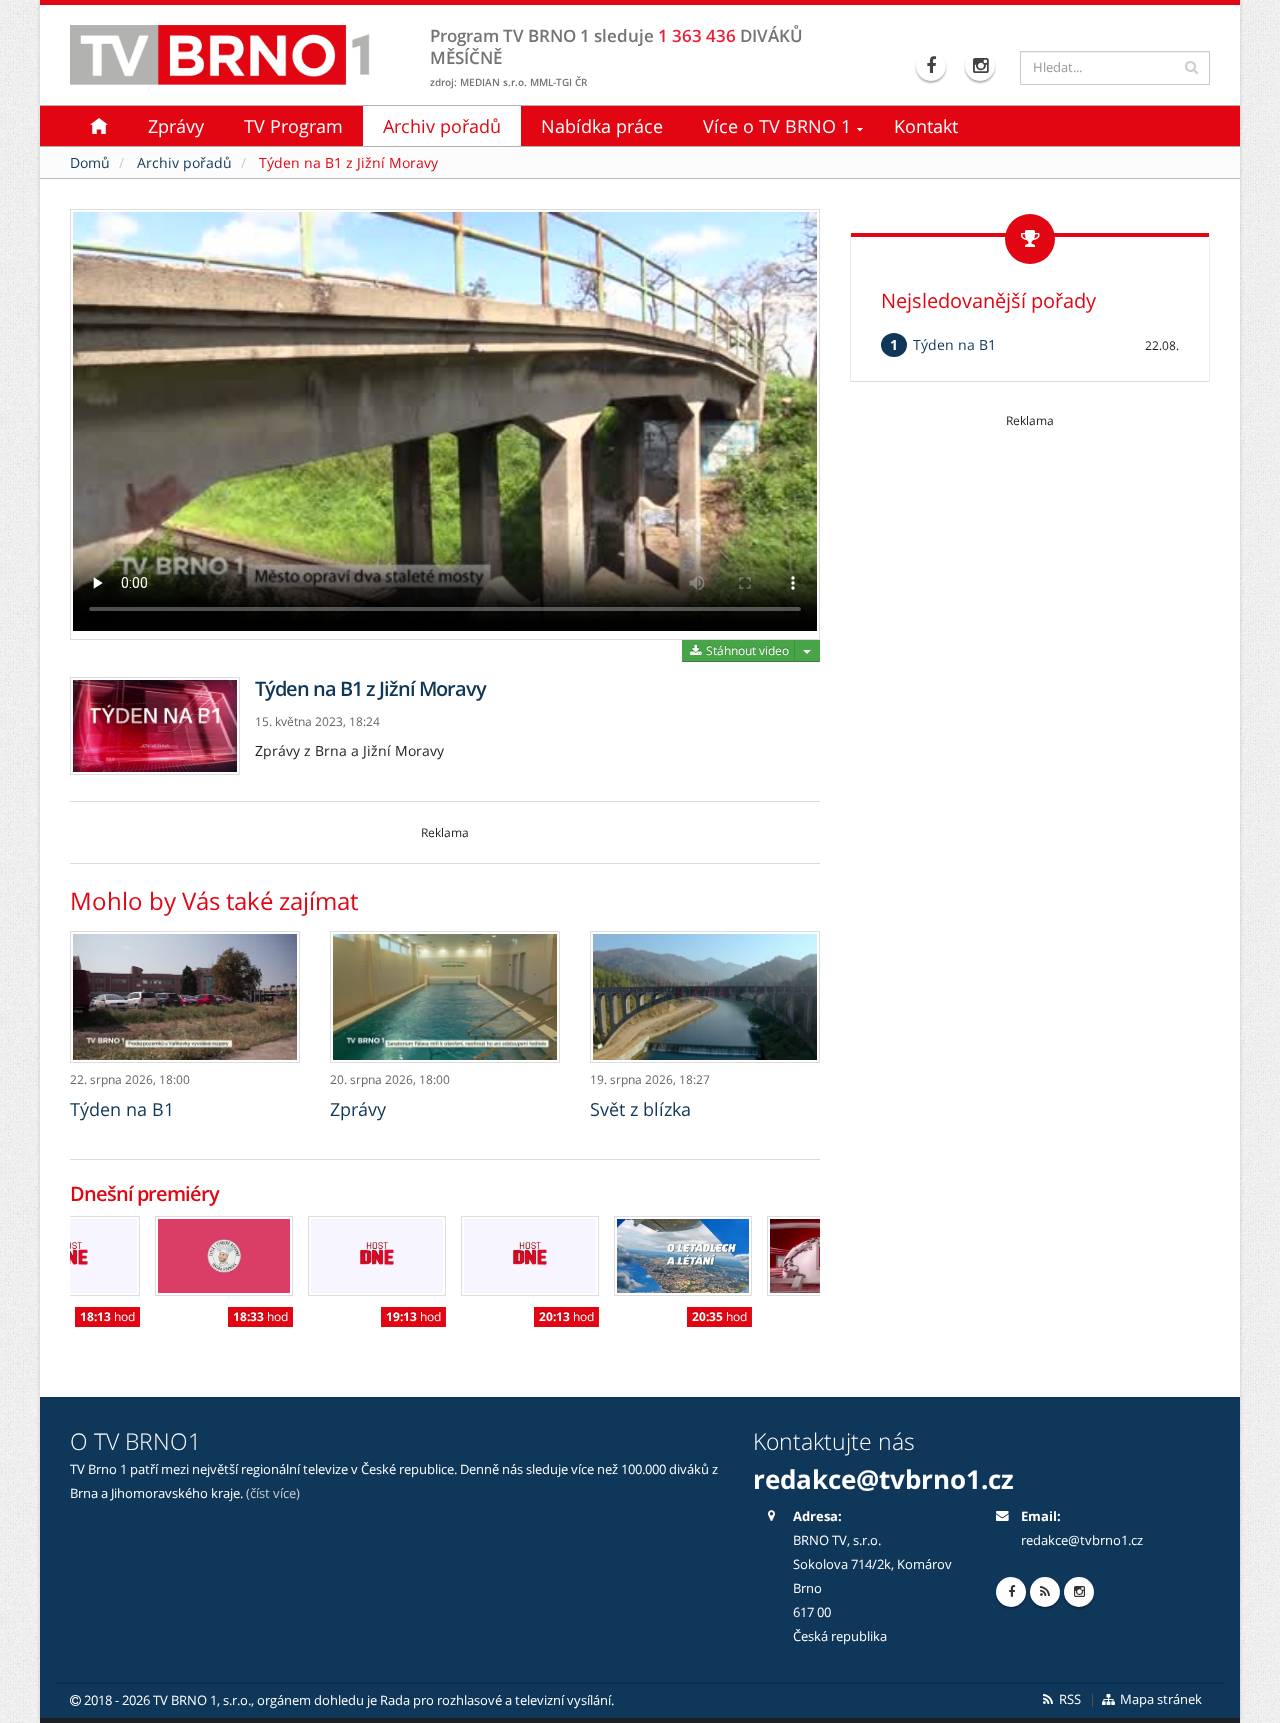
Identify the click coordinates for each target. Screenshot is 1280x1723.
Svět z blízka (640, 1109)
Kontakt (926, 126)
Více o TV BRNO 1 (777, 126)
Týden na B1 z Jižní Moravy (348, 162)
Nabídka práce (602, 126)
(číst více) (273, 1493)
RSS (1068, 1699)
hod (175, 1316)
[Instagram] (982, 66)
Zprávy (176, 126)
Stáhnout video (746, 650)
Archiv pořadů (442, 126)
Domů (90, 162)
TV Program (293, 126)
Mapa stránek (1159, 1699)
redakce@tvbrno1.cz (1082, 1540)
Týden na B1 (122, 1109)
